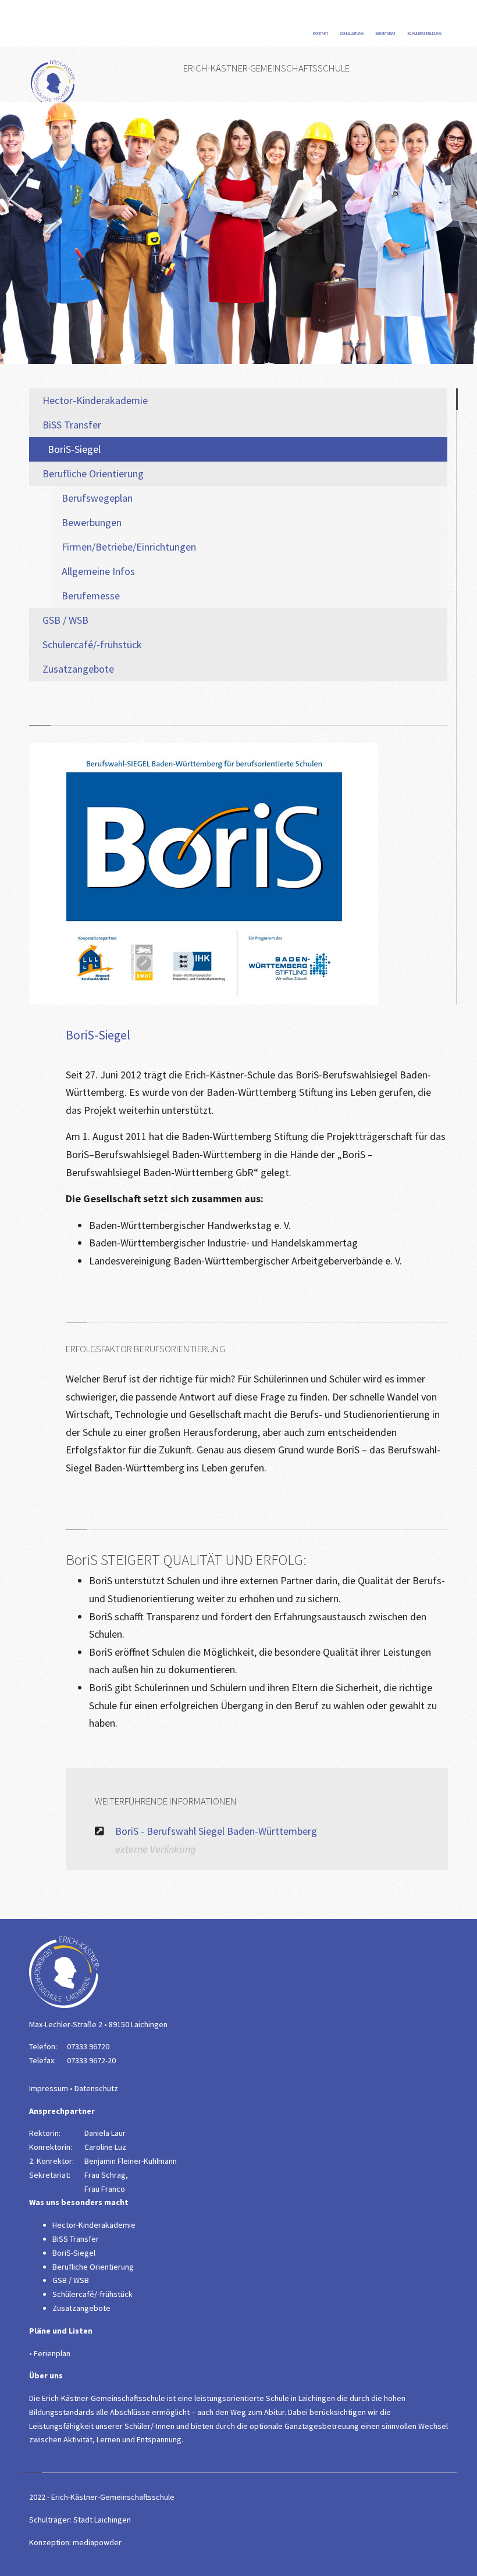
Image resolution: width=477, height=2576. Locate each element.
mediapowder (97, 2542)
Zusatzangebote (78, 669)
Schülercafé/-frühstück (92, 644)
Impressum (49, 2088)
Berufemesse (91, 596)
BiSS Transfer (72, 425)
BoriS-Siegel (74, 449)
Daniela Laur (105, 2133)
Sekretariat (386, 33)
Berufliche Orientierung (93, 474)
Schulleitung (352, 33)
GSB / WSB (65, 620)
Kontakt (321, 33)
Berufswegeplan (97, 498)
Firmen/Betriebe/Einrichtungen (129, 547)
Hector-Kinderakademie (95, 400)
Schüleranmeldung (425, 33)
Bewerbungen (92, 522)
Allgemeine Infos (98, 571)
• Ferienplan (50, 2353)
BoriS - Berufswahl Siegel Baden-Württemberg (216, 1831)
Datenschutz (96, 2088)
